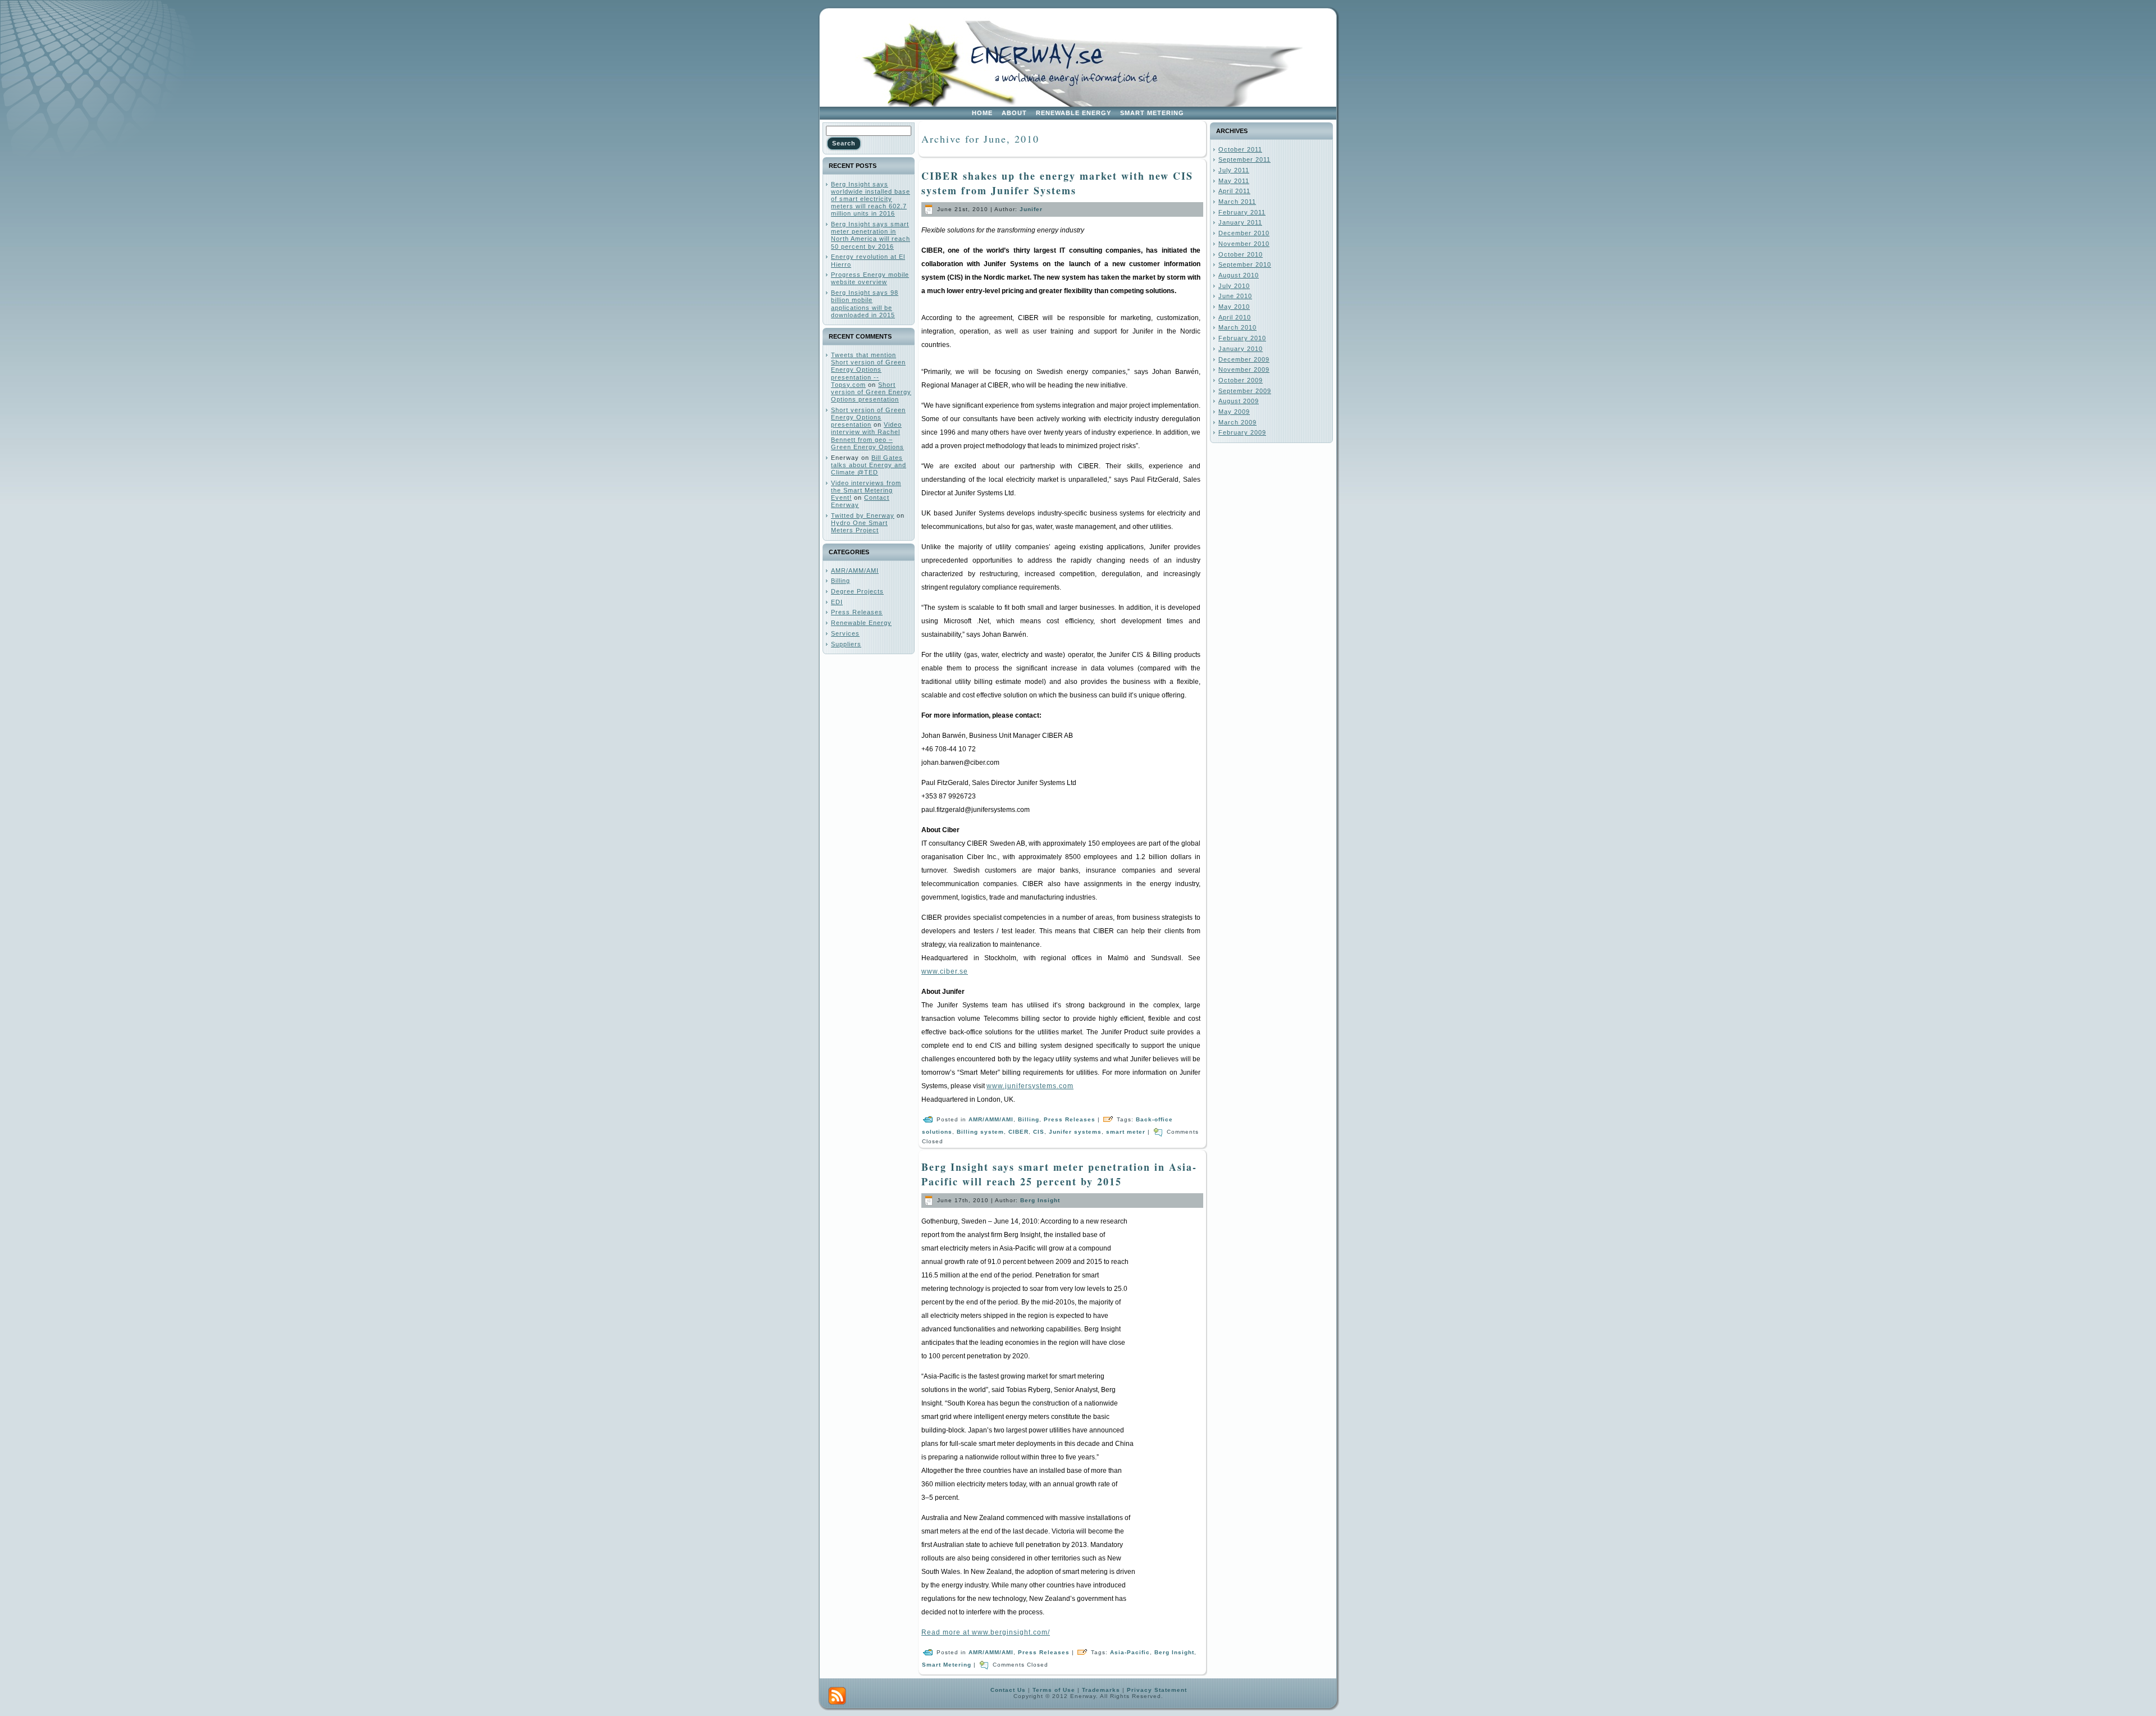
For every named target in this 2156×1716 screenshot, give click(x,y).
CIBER (1018, 1132)
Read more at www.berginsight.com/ (986, 1632)
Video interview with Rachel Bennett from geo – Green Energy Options (867, 436)
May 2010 (1234, 307)
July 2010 (1234, 286)
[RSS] (837, 1696)
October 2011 (1240, 149)
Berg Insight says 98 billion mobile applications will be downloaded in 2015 (865, 304)
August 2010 (1239, 275)
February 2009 (1242, 432)
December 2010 (1244, 233)
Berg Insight (1040, 1200)
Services (845, 633)
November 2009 (1244, 369)
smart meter (1126, 1132)
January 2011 (1240, 222)
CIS (1039, 1132)
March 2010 (1237, 327)
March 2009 (1237, 422)
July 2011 (1234, 170)
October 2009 (1241, 380)
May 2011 (1234, 181)
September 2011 (1244, 159)
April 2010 (1235, 317)
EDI (837, 602)
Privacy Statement (1157, 1690)
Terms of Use (1054, 1690)
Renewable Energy (861, 623)
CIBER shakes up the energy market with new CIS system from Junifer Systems (1057, 183)
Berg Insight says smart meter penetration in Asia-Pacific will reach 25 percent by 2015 (1059, 1174)
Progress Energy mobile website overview (870, 278)
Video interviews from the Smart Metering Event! (866, 490)
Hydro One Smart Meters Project (859, 526)
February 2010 (1242, 338)
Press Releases (857, 612)
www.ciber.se (945, 971)
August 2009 (1239, 401)
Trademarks (1101, 1690)
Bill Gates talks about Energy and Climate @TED (869, 465)
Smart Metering (947, 1665)
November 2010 (1244, 244)
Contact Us (1008, 1690)
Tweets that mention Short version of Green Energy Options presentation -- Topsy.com (868, 370)
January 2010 (1241, 349)
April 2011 (1234, 191)
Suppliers (846, 644)
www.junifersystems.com (1030, 1086)
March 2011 (1237, 202)
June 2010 (1235, 296)
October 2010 (1241, 254)
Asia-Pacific (1130, 1652)
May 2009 (1234, 412)
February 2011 (1242, 212)
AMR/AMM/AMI (855, 571)
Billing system (980, 1132)
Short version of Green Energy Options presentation (871, 392)
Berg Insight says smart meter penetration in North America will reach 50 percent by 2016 (871, 235)
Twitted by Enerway (863, 515)
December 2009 (1244, 359)
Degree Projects (857, 591)
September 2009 (1245, 391)
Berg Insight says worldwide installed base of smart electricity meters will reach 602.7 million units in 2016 (871, 199)
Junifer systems (1075, 1132)
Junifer (1031, 209)
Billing (841, 581)
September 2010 (1245, 264)
